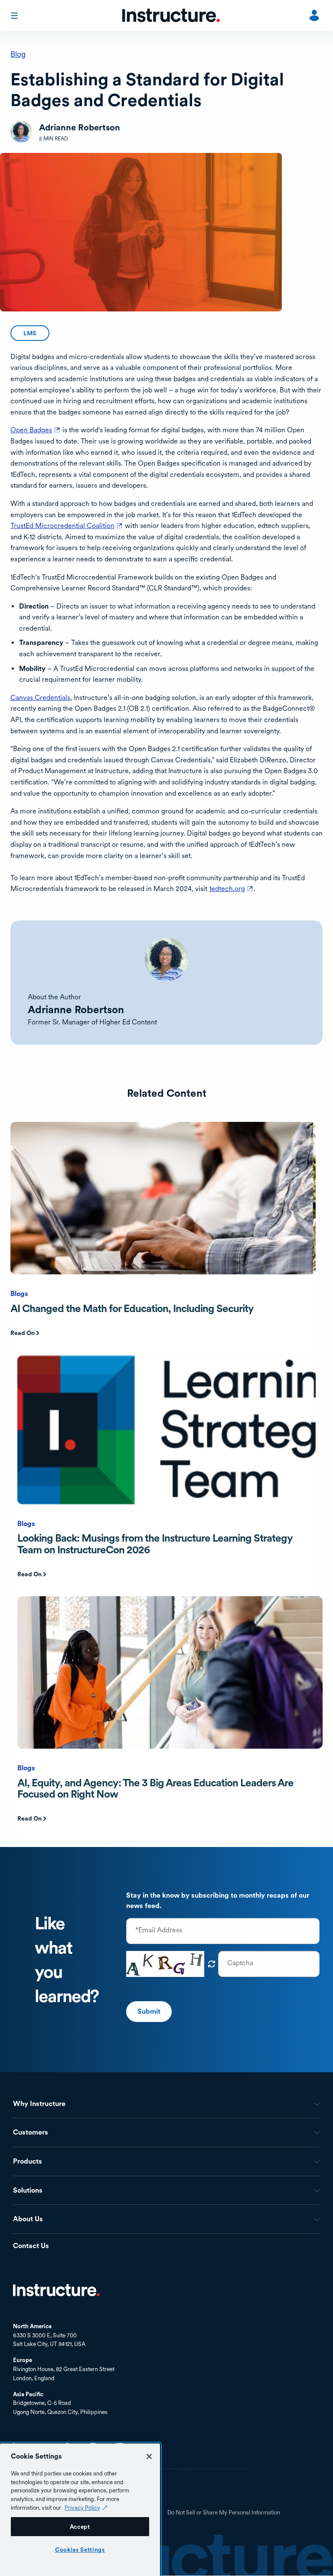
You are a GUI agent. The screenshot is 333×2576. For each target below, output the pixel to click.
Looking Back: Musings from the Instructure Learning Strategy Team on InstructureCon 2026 (155, 1544)
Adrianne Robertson (76, 1009)
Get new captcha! (212, 1964)
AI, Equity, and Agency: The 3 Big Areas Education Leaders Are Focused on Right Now (155, 1788)
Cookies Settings (80, 2550)
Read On (23, 1333)
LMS (30, 333)
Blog (18, 54)
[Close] (149, 2456)
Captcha (240, 1963)
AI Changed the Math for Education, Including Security (132, 1308)
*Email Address (159, 1930)
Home (56, 2290)
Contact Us (31, 2246)
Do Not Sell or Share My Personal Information (224, 2513)
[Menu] (15, 16)
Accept (80, 2527)
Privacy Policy (82, 2508)
